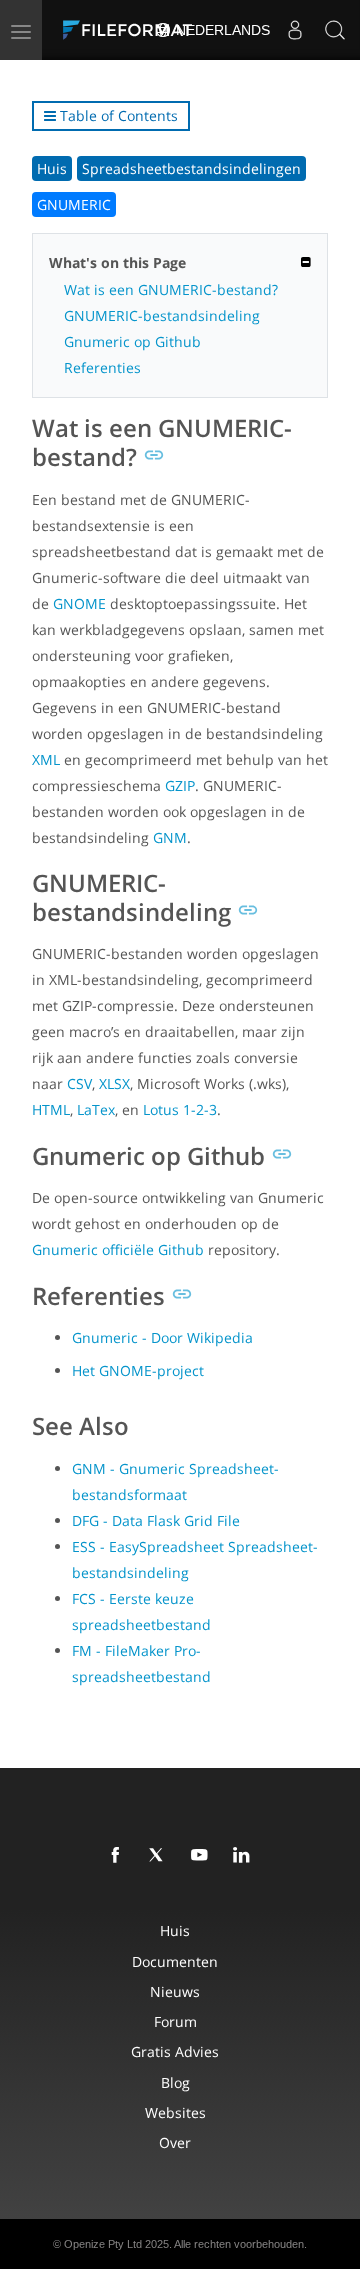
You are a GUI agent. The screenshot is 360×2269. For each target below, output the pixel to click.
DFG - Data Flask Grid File (156, 1520)
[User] (295, 30)
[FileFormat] (132, 30)
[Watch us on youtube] (203, 1856)
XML (46, 759)
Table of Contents (117, 115)
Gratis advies (175, 2051)
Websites (175, 2112)
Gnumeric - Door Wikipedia (162, 1337)
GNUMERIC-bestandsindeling (162, 315)
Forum (175, 2021)
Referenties (102, 367)
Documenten (175, 1961)
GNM (170, 837)
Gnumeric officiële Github (118, 1249)
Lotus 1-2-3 (180, 1109)
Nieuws (175, 1991)
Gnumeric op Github (132, 341)
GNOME (79, 603)
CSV (79, 1083)
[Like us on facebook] (119, 1856)
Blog (175, 2082)
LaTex (96, 1109)
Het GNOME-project (138, 1370)
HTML (51, 1109)
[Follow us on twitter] (161, 1856)
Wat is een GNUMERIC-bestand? (171, 289)
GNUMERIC (74, 204)
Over (175, 2142)
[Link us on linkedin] (245, 1856)
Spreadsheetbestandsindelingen (191, 168)
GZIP (180, 785)
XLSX (114, 1083)
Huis (52, 168)
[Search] (335, 30)
